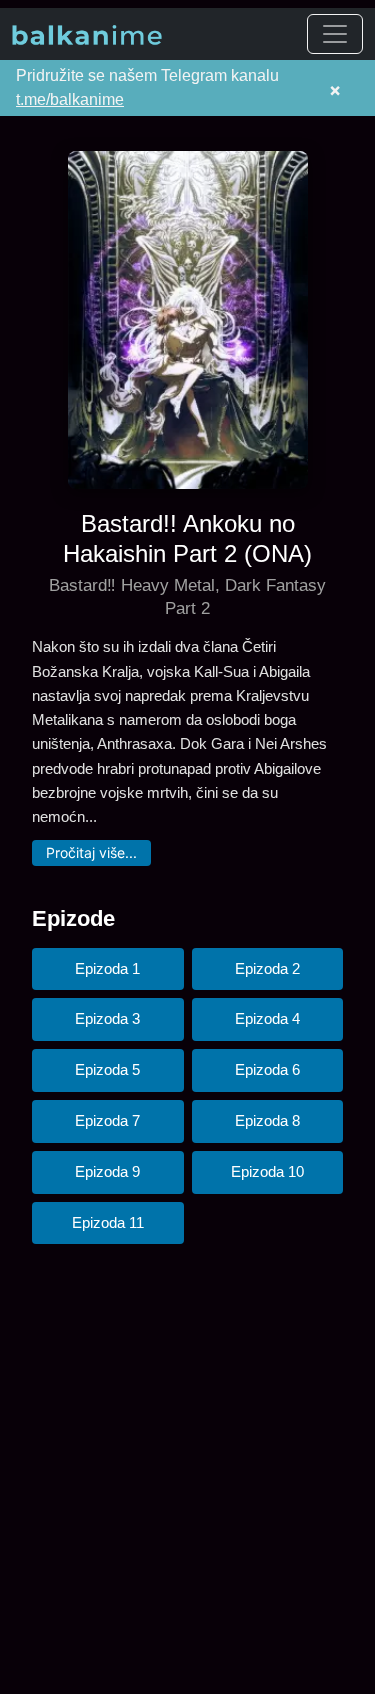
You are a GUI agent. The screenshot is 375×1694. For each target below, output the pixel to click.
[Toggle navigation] (335, 34)
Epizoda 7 (107, 1120)
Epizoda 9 (107, 1171)
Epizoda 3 (107, 1018)
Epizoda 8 (267, 1120)
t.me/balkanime (70, 99)
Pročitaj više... (91, 852)
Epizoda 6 (267, 1069)
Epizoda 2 (267, 968)
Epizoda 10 (267, 1171)
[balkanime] (87, 34)
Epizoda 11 (108, 1222)
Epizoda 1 (107, 968)
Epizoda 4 (267, 1018)
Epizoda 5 (107, 1069)
